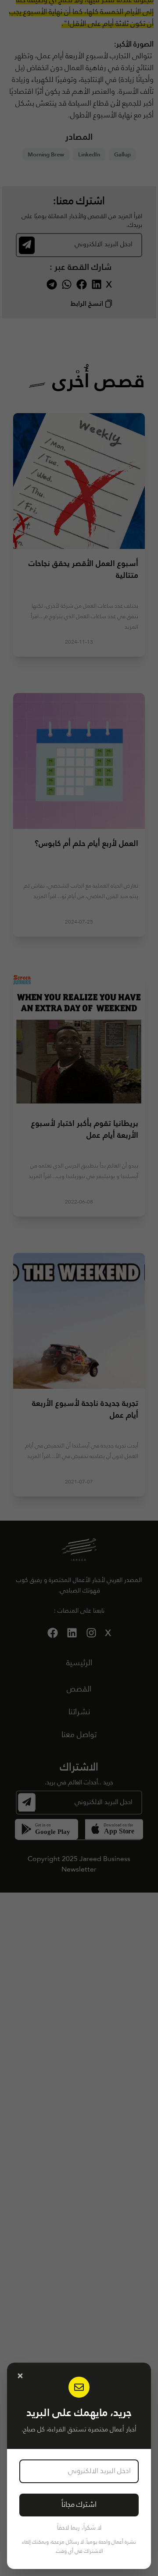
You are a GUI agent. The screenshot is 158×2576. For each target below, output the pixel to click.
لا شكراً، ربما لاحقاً (79, 2528)
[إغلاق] (20, 2376)
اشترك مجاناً (79, 2505)
